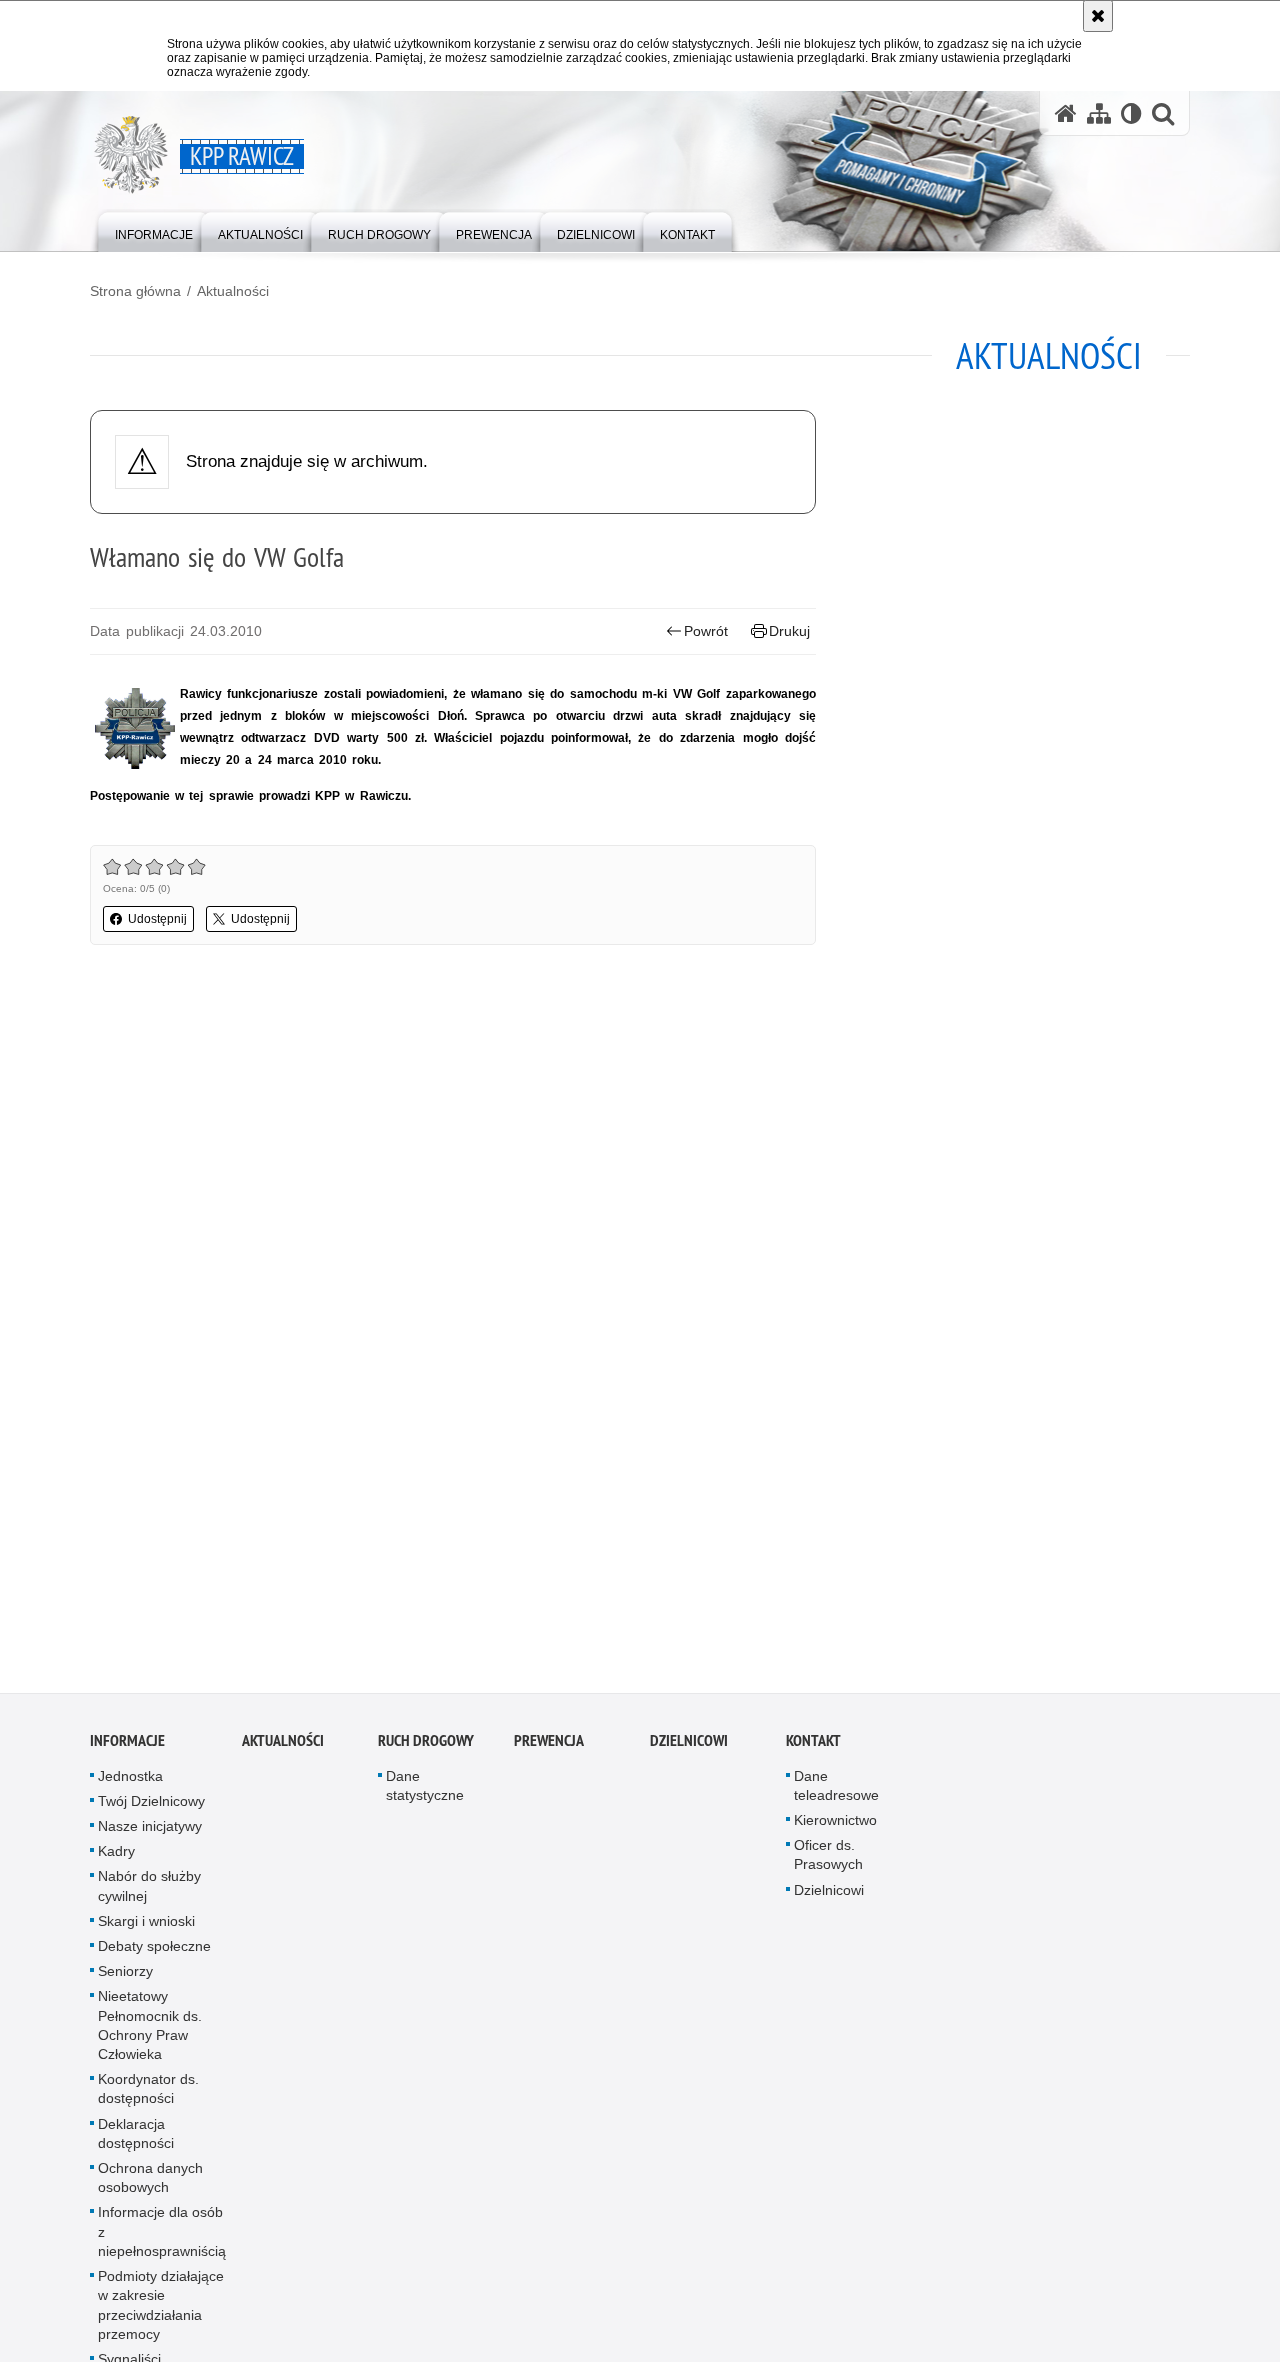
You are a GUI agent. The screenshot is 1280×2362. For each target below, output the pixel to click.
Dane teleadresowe (836, 1792)
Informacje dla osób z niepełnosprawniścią (162, 2239)
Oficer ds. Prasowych (828, 1862)
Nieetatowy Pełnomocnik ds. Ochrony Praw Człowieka (150, 2033)
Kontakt (813, 1747)
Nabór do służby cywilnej (149, 1893)
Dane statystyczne (425, 1792)
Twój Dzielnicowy (151, 1808)
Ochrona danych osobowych (150, 2185)
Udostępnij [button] (157, 919)
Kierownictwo (835, 1828)
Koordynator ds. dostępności (148, 2096)
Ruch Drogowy (426, 1747)
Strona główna (135, 291)
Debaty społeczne (154, 1954)
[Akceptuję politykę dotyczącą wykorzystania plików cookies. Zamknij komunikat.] (1098, 16)
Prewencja (549, 1747)
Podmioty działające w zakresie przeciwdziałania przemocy (161, 2313)
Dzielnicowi (829, 1897)
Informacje (127, 1747)
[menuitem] (154, 230)
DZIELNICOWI (689, 1747)
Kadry (116, 1859)
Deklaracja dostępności (136, 2140)
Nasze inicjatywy (150, 1834)
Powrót (706, 631)
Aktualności (233, 291)
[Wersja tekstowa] (1131, 113)
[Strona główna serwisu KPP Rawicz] (1066, 113)
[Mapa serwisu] (1099, 113)
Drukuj (789, 631)
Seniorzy (125, 1979)
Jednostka (130, 1783)
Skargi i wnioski (146, 1928)
